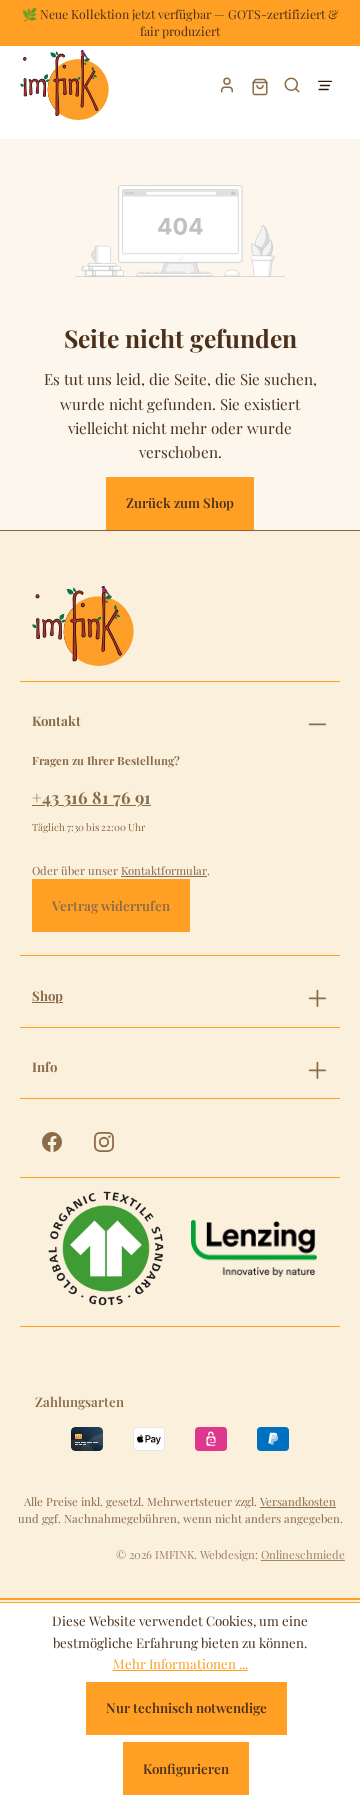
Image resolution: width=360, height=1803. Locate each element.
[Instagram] (104, 1142)
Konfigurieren (186, 1768)
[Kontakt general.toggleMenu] (317, 721)
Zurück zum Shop (180, 502)
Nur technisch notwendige (186, 1707)
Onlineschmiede (303, 1554)
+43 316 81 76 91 (91, 797)
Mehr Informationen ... (180, 1663)
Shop (47, 995)
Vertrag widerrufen (111, 905)
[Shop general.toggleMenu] (317, 995)
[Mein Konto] (227, 85)
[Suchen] (292, 85)
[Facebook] (52, 1142)
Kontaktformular (164, 870)
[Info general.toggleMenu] (317, 1067)
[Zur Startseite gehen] (85, 85)
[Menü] (324, 85)
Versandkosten (298, 1501)
